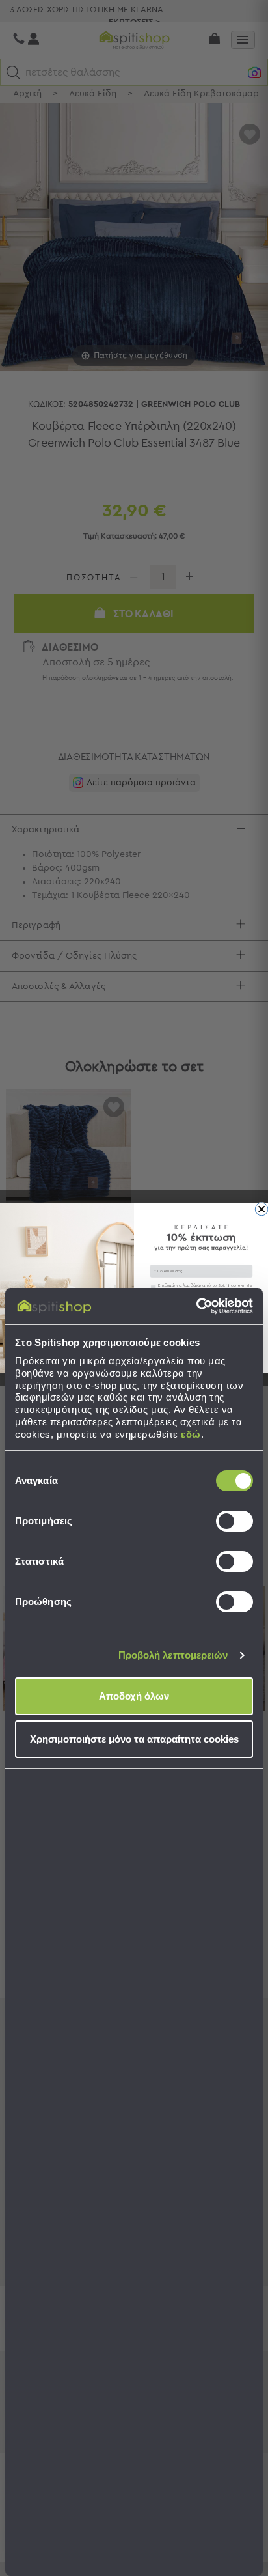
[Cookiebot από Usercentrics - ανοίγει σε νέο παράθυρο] (196, 1306)
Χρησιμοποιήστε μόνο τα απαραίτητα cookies (134, 1739)
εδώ (191, 1434)
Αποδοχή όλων (134, 1696)
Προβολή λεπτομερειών (173, 1655)
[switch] (235, 1521)
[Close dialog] (261, 1209)
